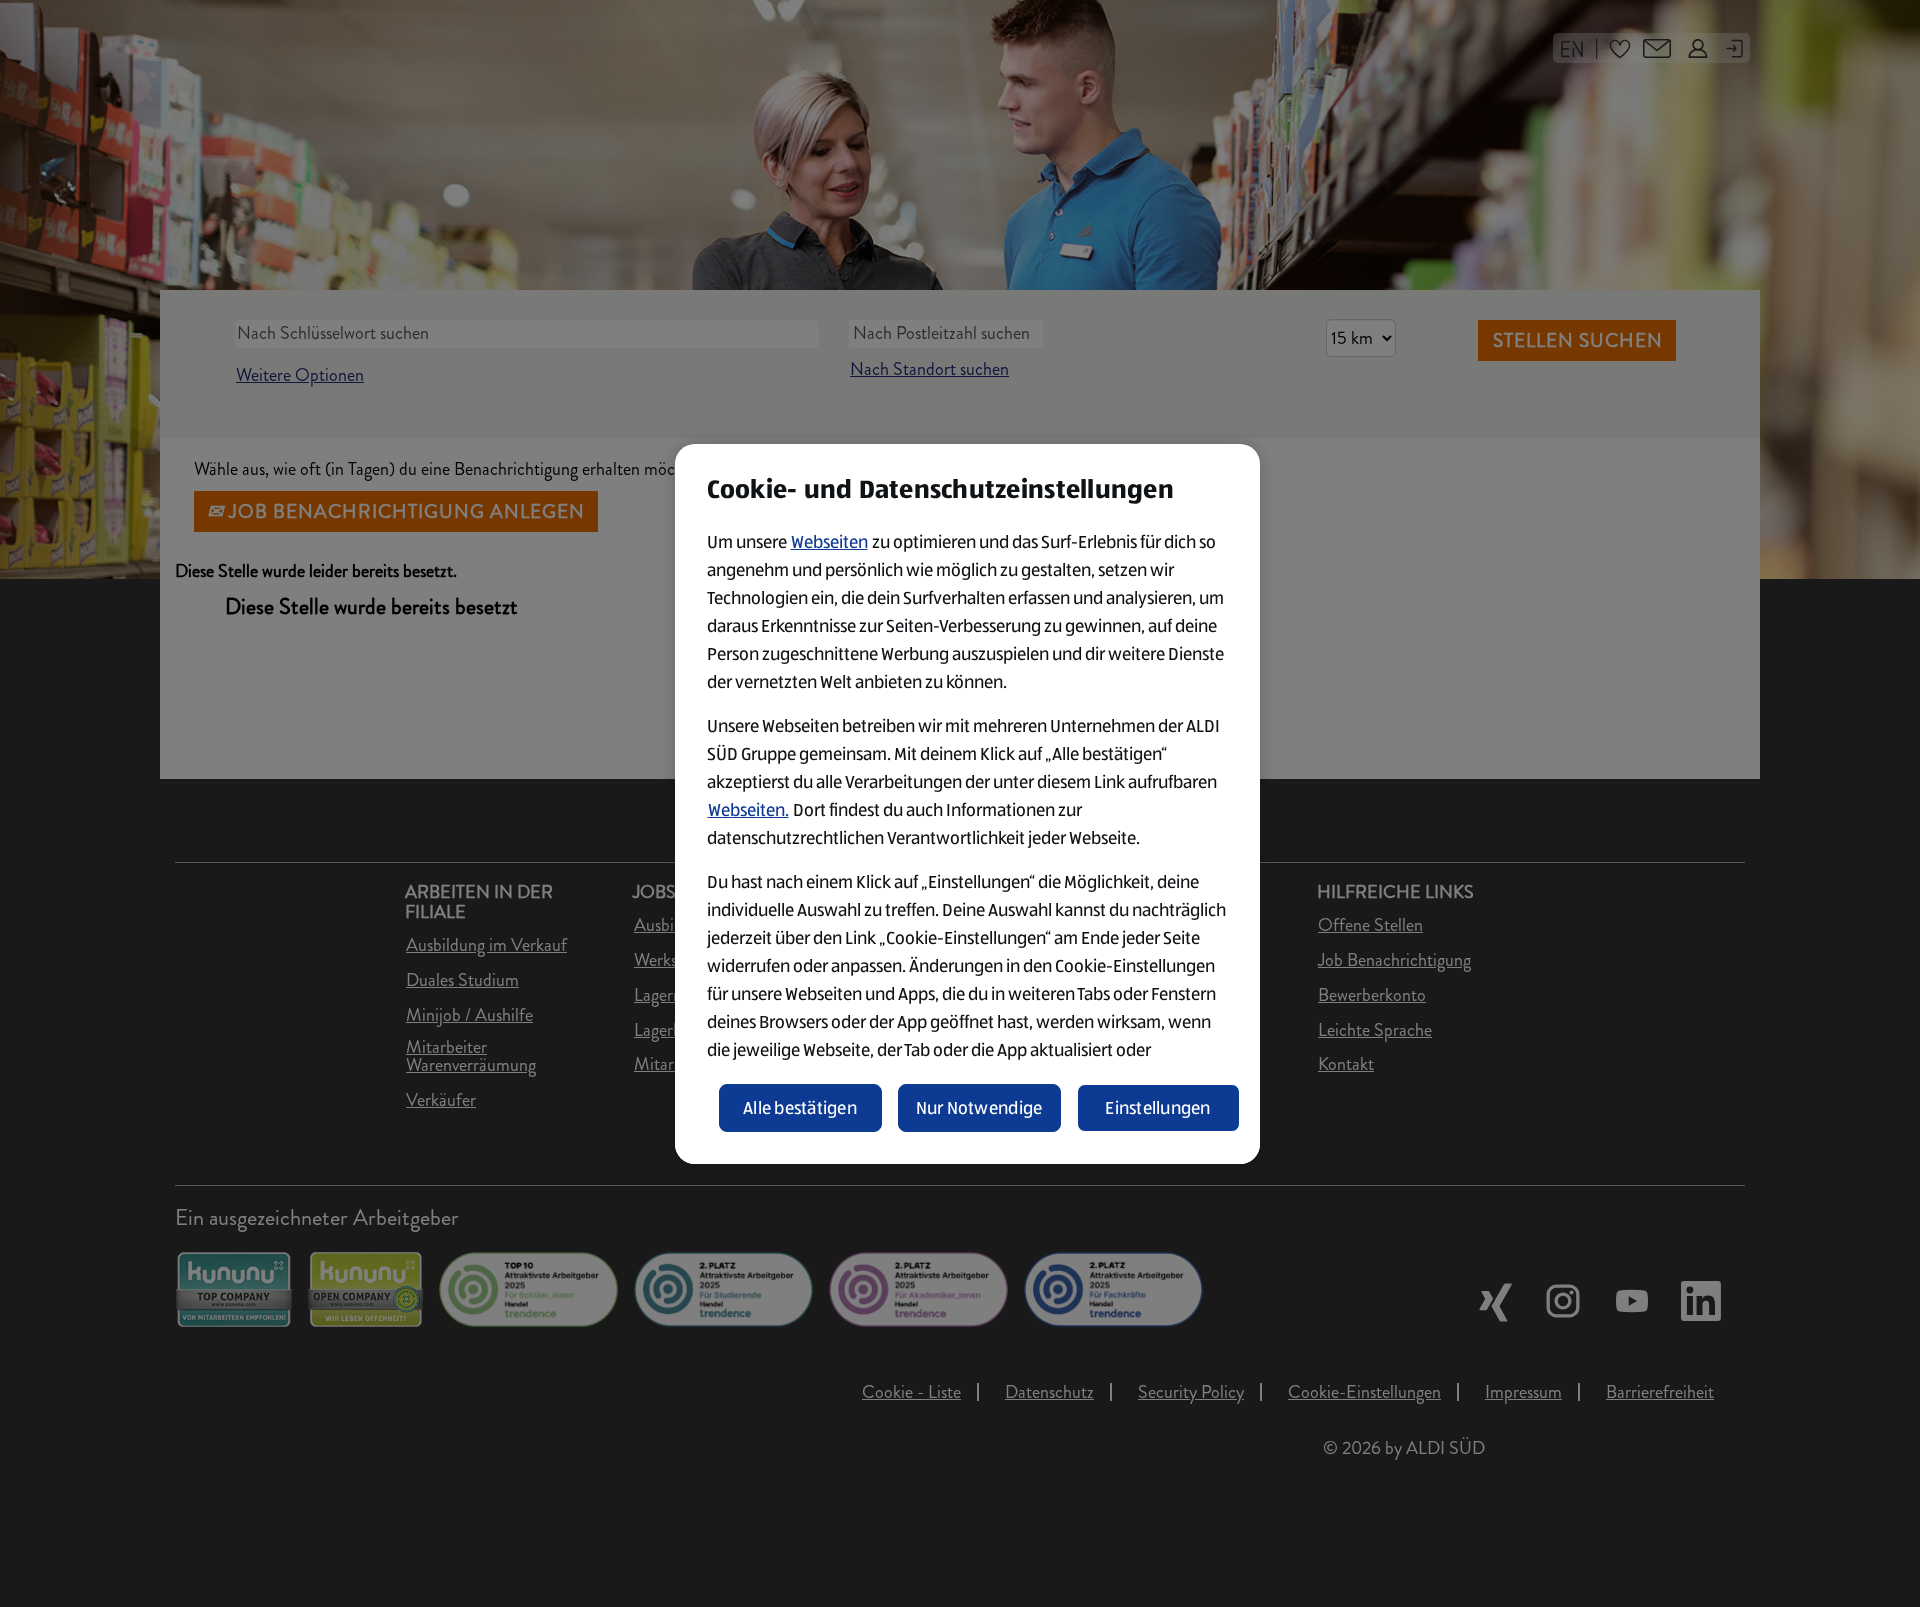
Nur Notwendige (979, 1108)
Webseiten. (748, 810)
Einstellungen (1158, 1108)
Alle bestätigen (800, 1108)
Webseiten (829, 542)
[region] (967, 804)
